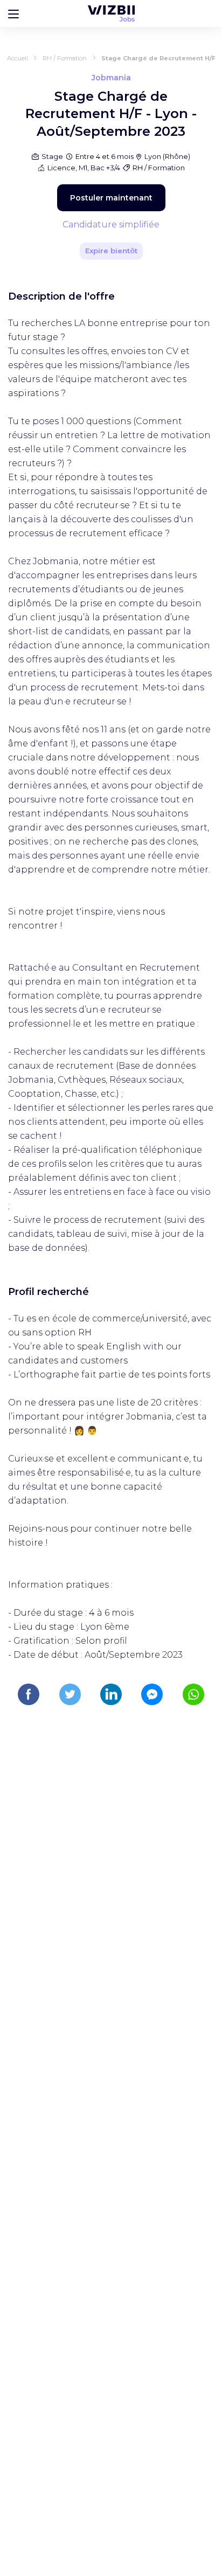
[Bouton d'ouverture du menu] (13, 13)
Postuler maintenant (111, 198)
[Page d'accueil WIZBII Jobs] (111, 13)
